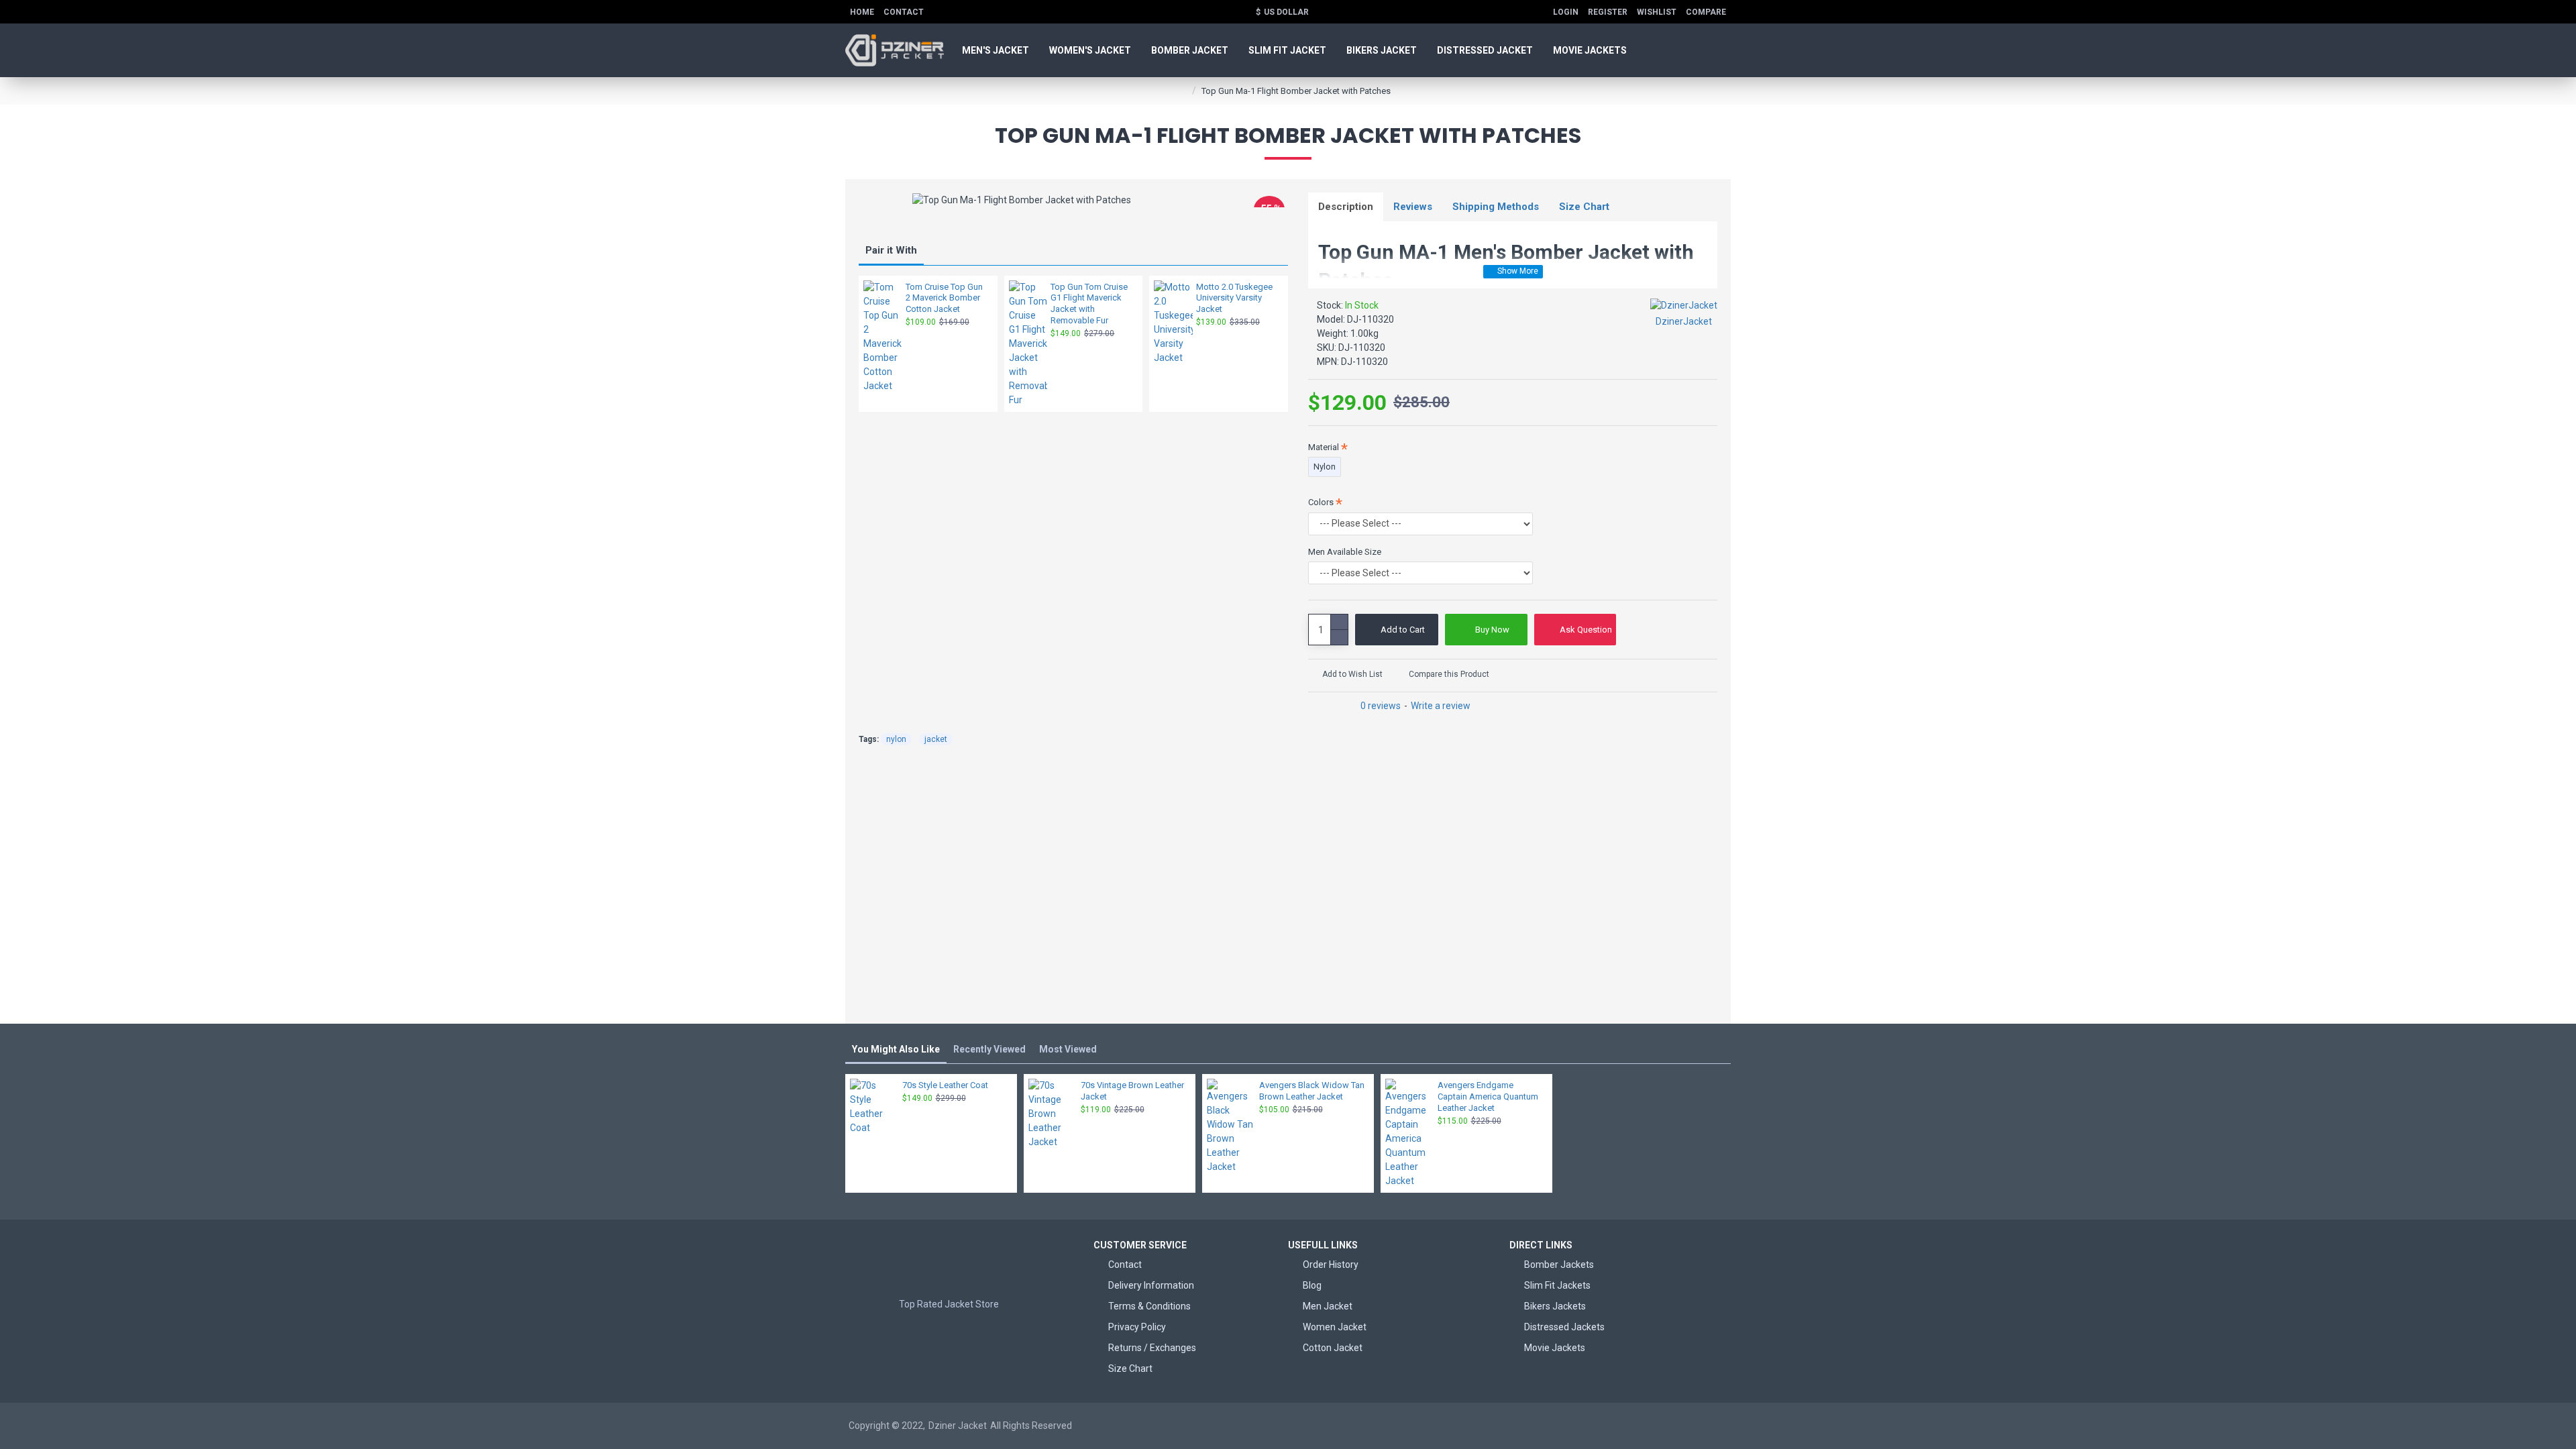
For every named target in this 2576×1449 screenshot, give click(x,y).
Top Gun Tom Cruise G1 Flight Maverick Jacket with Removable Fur (1089, 304)
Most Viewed (1068, 1049)
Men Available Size (1345, 552)
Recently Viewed (989, 1049)
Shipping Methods (1496, 207)
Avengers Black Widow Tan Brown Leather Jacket (1312, 1091)
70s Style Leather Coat (945, 1085)
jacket (936, 739)
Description (1346, 207)
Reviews (1413, 207)
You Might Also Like (896, 1049)
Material (1324, 447)
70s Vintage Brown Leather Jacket (1132, 1091)
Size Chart (1584, 207)
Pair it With (891, 250)
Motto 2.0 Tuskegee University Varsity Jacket (1234, 298)
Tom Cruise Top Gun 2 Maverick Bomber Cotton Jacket (944, 298)
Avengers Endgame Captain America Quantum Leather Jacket (1488, 1096)
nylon (896, 739)
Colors (1321, 502)
